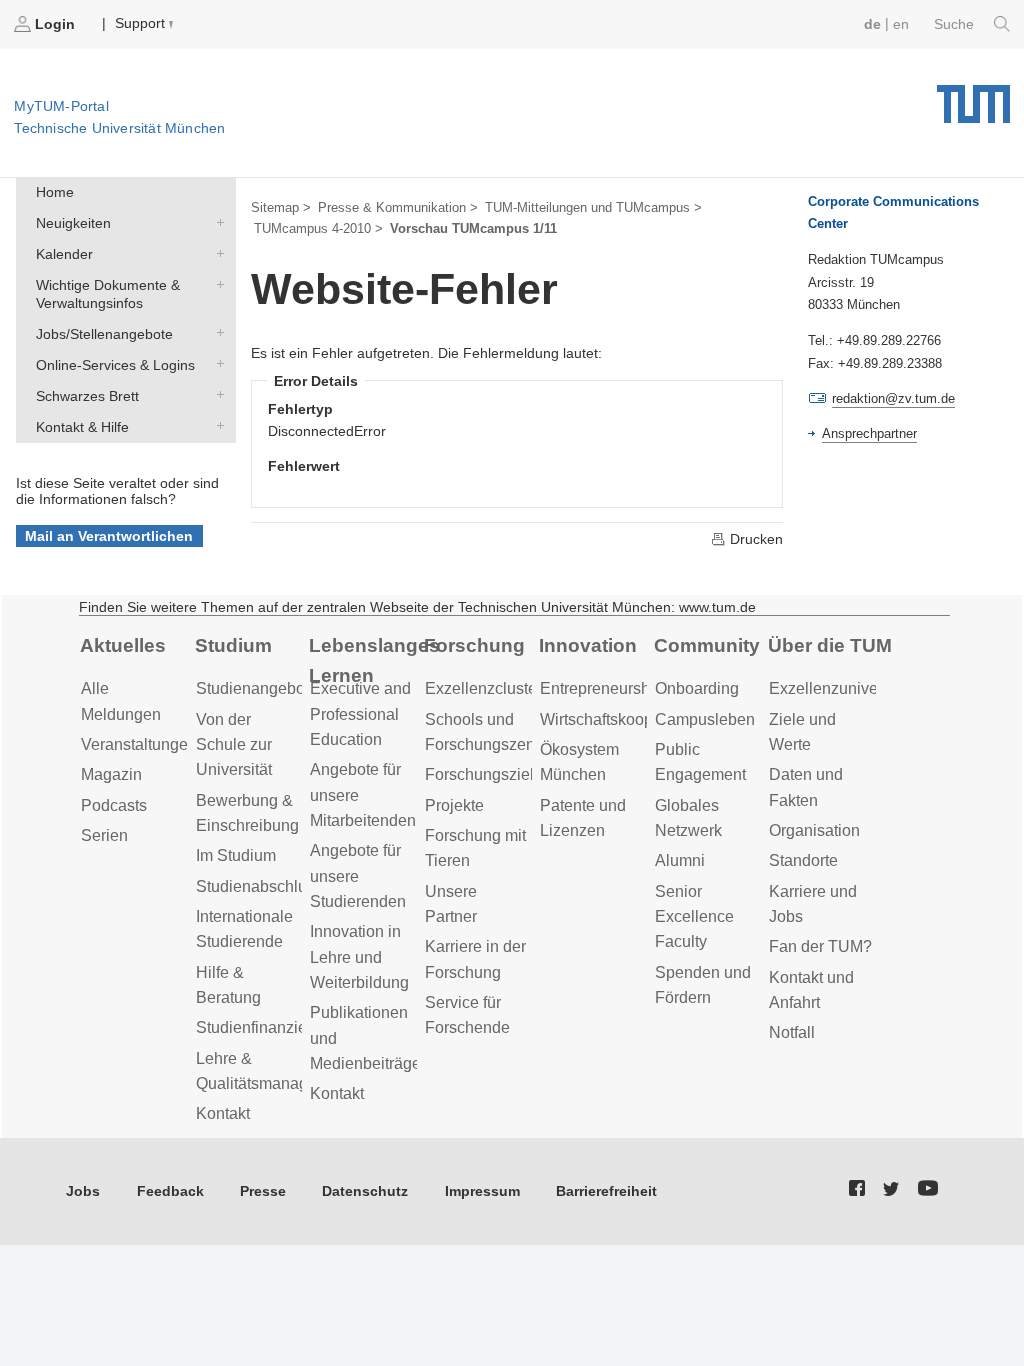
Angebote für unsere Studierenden (358, 876)
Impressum (482, 1191)
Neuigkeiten (216, 222)
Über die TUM (830, 645)
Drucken (754, 539)
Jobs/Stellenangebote (216, 332)
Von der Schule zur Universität (234, 745)
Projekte (454, 805)
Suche (956, 24)
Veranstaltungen (139, 744)
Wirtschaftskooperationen (630, 719)
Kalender (216, 252)
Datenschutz (365, 1191)
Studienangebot (252, 688)
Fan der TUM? (820, 946)
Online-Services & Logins (216, 363)
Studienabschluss (259, 886)
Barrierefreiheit (606, 1191)
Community (707, 645)
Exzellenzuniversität (840, 688)
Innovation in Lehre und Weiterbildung (359, 957)
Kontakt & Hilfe (216, 425)
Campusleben (705, 719)
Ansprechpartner (869, 433)
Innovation (588, 645)
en (901, 24)
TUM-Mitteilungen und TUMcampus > (593, 207)
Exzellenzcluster (483, 688)
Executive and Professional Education (360, 714)
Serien (104, 835)
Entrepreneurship (601, 688)
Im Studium (236, 855)
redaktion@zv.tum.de (893, 398)
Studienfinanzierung (267, 1027)
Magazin (111, 774)
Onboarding (697, 688)
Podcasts (114, 805)
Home (55, 192)
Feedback (170, 1191)
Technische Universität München (973, 97)
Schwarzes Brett (216, 394)
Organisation (814, 830)
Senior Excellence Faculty (694, 917)
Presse (263, 1191)
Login (55, 24)
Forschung (474, 645)
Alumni (680, 860)
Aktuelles (123, 645)
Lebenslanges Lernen (374, 661)
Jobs (83, 1191)
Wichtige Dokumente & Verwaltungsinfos (216, 283)
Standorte (803, 860)
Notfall (792, 1032)
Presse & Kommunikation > (398, 207)
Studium (233, 645)
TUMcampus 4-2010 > (318, 228)
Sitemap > (281, 207)
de (872, 24)
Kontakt (223, 1113)
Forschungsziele (484, 774)
